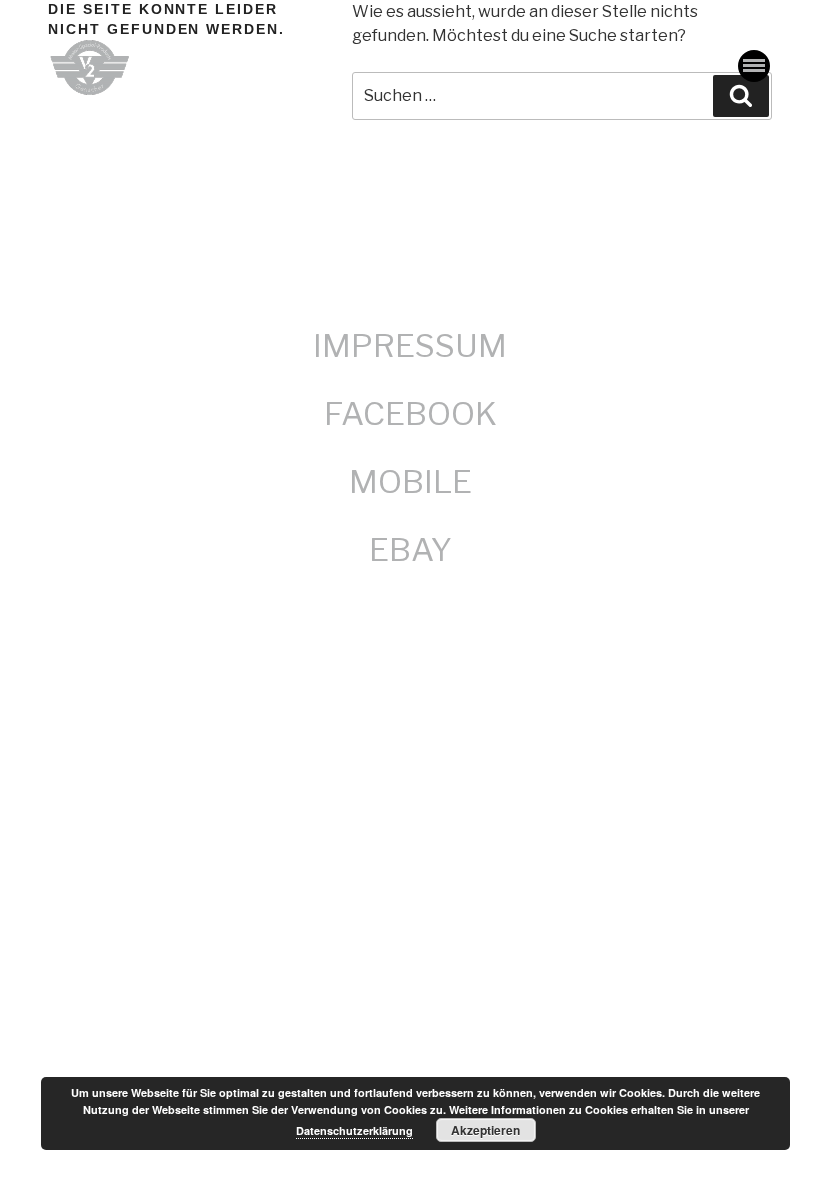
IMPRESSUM (410, 345)
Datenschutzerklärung (354, 1130)
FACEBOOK (410, 413)
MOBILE (410, 481)
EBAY (410, 549)
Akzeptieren (485, 1130)
